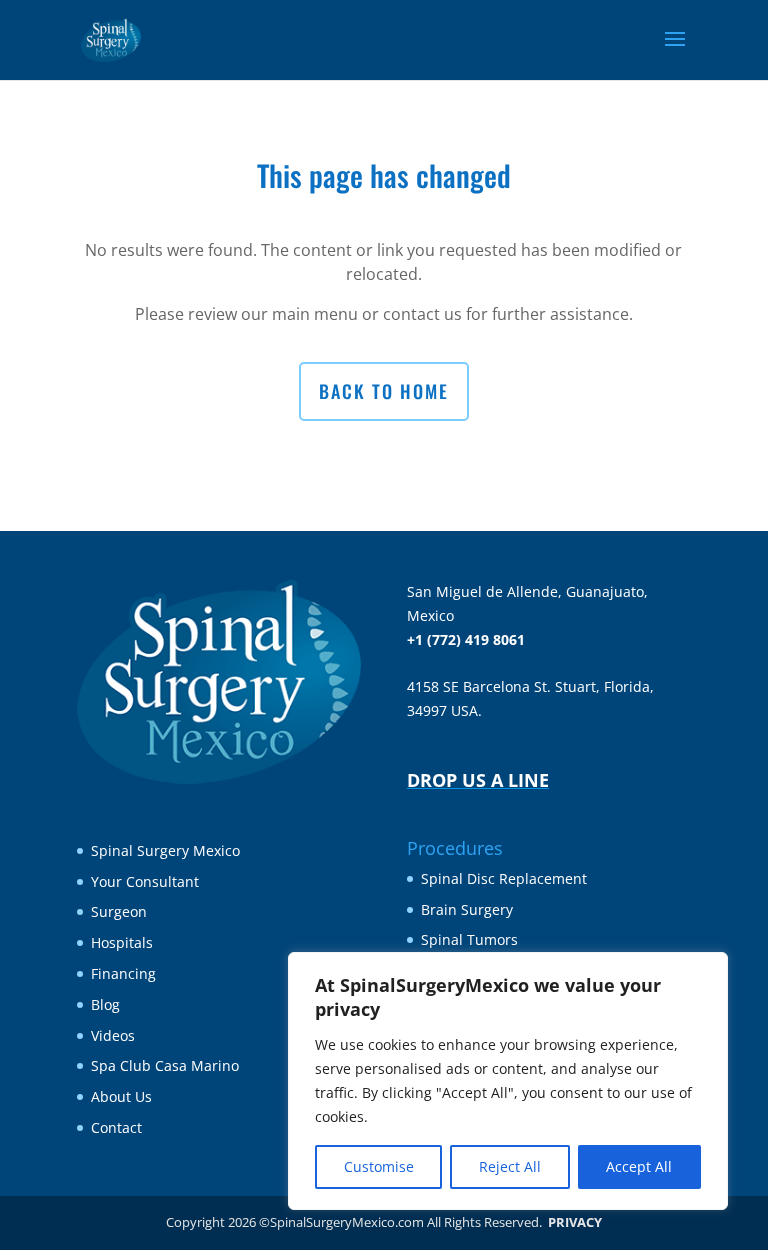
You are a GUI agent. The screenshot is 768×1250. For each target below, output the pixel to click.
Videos (113, 1035)
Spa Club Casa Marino (165, 1065)
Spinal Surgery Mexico (165, 850)
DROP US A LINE (478, 780)
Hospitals (122, 942)
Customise (379, 1166)
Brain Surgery (467, 909)
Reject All (510, 1166)
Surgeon (119, 911)
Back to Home (384, 391)
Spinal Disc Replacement (504, 878)
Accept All (639, 1166)
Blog (105, 1004)
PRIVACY (575, 1222)
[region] (508, 1081)
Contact (116, 1127)
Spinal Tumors (469, 939)
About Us (121, 1096)
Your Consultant (145, 881)
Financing (123, 973)
